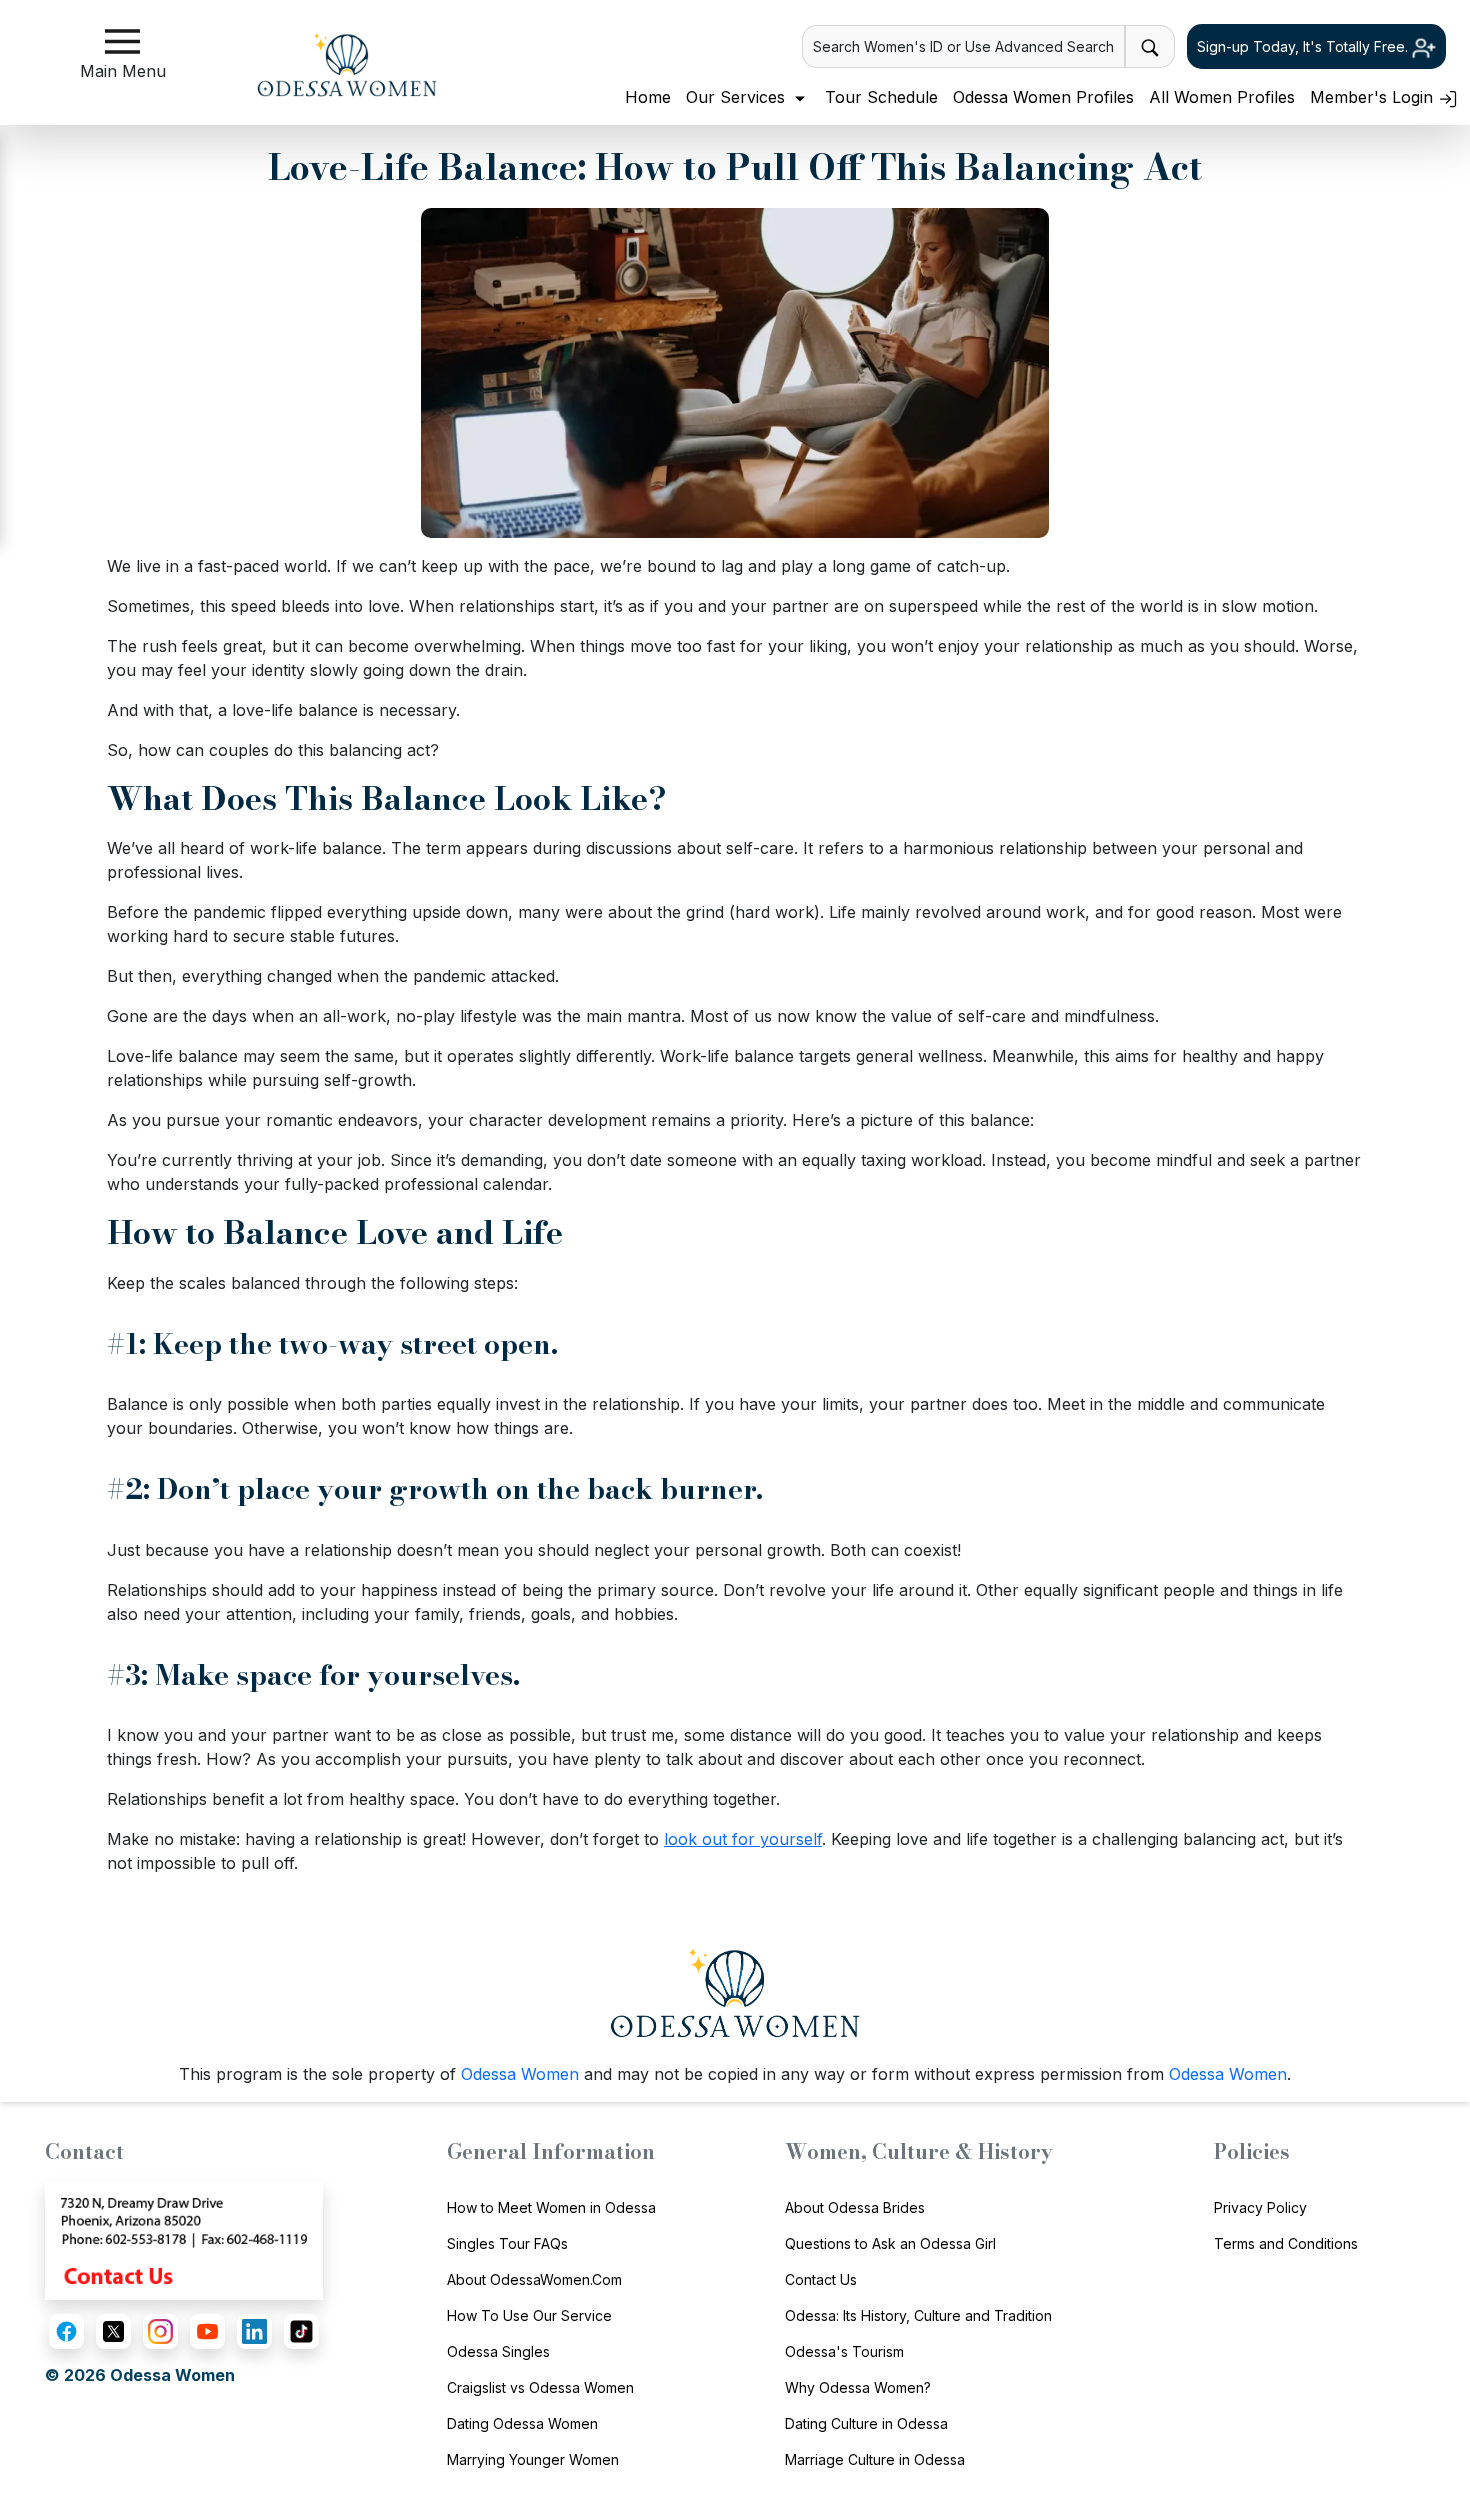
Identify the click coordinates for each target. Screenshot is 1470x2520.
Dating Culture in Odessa (866, 2423)
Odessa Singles (498, 2351)
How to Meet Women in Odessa (551, 2207)
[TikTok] (301, 2331)
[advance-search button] (1150, 46)
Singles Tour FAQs (507, 2243)
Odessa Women (520, 2074)
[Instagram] (160, 2331)
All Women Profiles (1222, 97)
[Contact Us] (184, 2239)
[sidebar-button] (122, 41)
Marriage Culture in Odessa (875, 2459)
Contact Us (821, 2279)
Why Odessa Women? (858, 2387)
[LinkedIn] (254, 2331)
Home (648, 97)
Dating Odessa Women (522, 2423)
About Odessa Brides (855, 2207)
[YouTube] (207, 2331)
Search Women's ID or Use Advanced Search (963, 46)
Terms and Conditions (1286, 2243)
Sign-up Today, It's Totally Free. (1304, 46)
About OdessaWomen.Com (534, 2279)
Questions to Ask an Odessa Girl (890, 2243)
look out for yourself (743, 1839)
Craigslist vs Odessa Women (540, 2387)
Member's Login (1374, 97)
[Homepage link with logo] (735, 1992)
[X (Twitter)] (113, 2331)
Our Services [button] (738, 97)
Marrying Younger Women (533, 2459)
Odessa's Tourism (844, 2351)
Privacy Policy (1260, 2207)
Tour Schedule (881, 97)
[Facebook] (66, 2331)
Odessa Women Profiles (1043, 97)
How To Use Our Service (529, 2315)
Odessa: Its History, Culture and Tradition (918, 2315)
